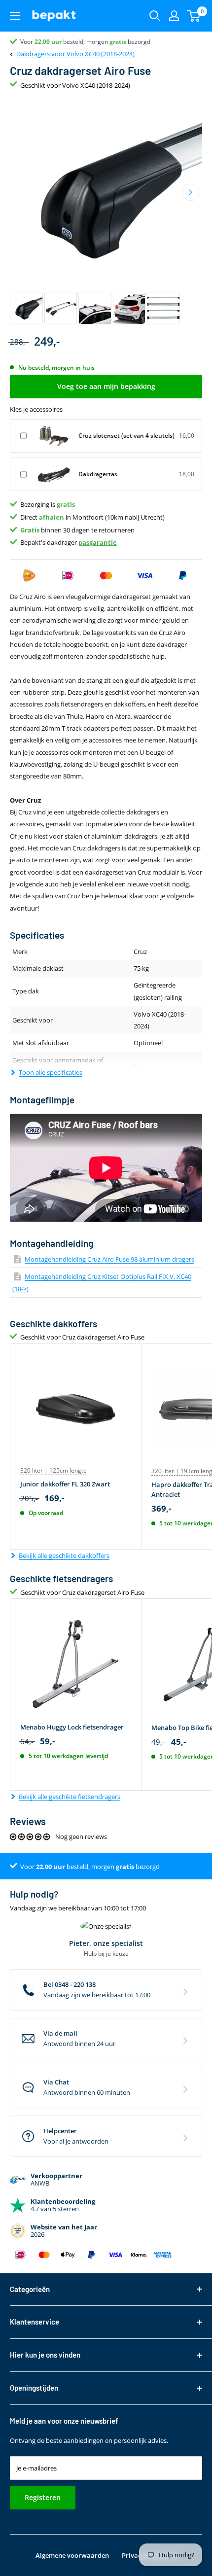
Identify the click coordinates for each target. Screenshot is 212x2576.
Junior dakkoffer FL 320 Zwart (65, 1484)
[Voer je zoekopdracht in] (155, 16)
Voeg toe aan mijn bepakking (106, 386)
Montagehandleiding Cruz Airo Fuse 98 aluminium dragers (109, 1259)
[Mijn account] (174, 16)
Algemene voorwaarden (72, 2555)
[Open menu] (15, 16)
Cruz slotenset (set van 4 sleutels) (126, 436)
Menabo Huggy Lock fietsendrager (72, 1727)
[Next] (191, 192)
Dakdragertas (98, 474)
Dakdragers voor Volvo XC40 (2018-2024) (75, 54)
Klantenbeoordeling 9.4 (52, 42)
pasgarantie (98, 542)
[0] (194, 16)
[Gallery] (106, 212)
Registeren (43, 2497)
